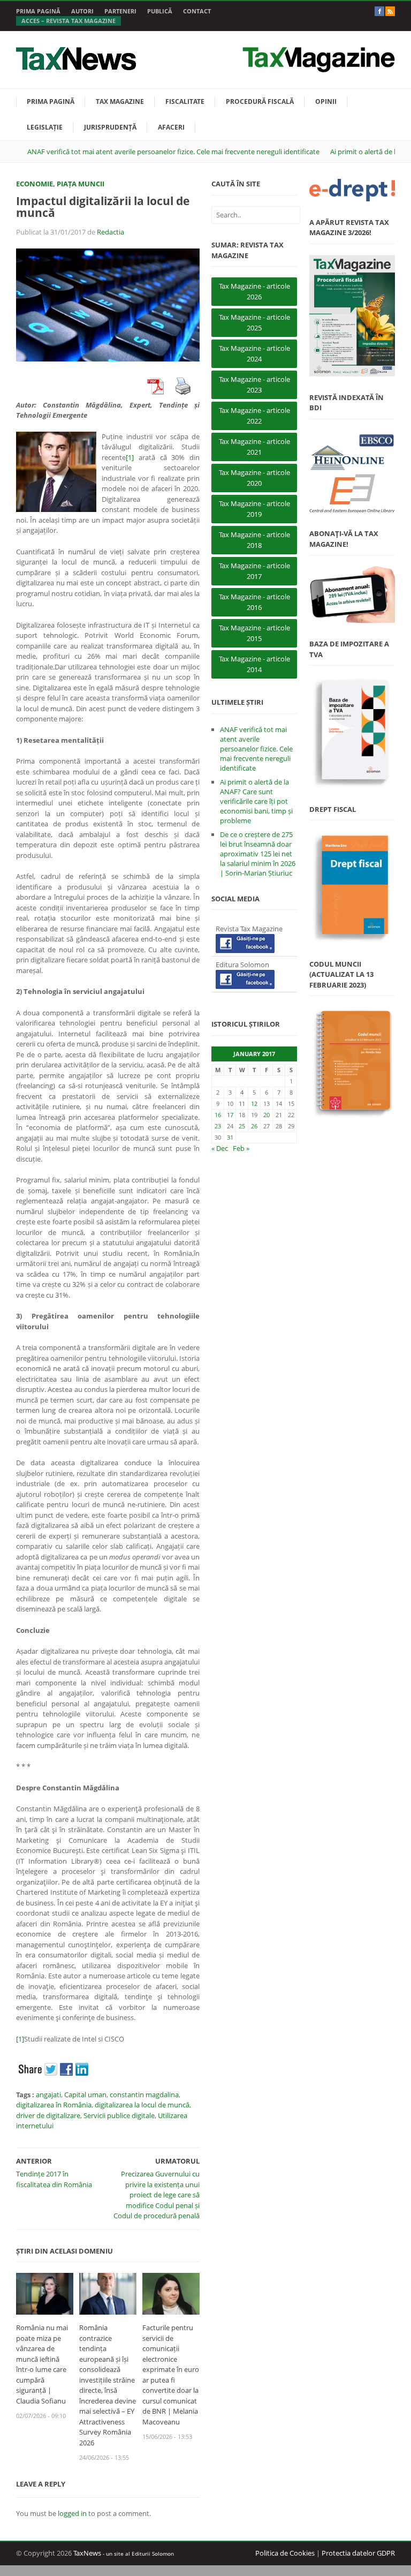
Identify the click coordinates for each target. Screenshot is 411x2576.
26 (254, 1126)
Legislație (45, 127)
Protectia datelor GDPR (358, 2553)
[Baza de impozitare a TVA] (352, 732)
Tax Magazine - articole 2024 (254, 353)
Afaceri (171, 127)
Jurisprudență (110, 127)
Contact (197, 11)
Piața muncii (81, 184)
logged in (72, 2513)
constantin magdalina (144, 2095)
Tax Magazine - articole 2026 (254, 291)
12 (254, 1104)
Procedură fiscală (260, 101)
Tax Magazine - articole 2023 (254, 385)
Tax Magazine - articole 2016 (254, 602)
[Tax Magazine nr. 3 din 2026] (352, 316)
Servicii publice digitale (119, 2115)
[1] (130, 457)
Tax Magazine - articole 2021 (254, 447)
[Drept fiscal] (352, 887)
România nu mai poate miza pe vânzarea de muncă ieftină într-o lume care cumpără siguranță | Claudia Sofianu (42, 2364)
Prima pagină (38, 11)
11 (242, 1104)
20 (267, 1115)
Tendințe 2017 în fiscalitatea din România (54, 2179)
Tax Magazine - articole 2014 (254, 664)
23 (218, 1126)
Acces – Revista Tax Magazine (68, 21)
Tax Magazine (120, 101)
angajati (48, 2095)
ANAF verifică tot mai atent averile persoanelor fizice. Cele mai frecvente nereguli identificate (173, 152)
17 (230, 1115)
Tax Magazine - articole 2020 (254, 478)
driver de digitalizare (48, 2115)
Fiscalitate (185, 101)
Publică (160, 11)
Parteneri (120, 11)
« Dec (220, 1148)
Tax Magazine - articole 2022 (254, 416)
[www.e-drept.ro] (352, 190)
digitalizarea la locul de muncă (142, 2105)
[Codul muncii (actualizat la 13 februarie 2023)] (352, 1063)
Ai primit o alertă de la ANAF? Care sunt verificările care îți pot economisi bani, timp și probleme (256, 801)
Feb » (241, 1148)
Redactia (111, 232)
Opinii (326, 101)
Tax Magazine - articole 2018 (254, 540)
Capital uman (85, 2095)
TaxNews (87, 2553)
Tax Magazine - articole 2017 (254, 571)
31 (230, 1137)
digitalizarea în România (54, 2105)
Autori (82, 11)
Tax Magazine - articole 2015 (254, 633)
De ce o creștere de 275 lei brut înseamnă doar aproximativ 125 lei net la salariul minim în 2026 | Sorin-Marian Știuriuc (258, 854)
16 (218, 1115)
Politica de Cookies (285, 2553)
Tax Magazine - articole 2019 (254, 509)
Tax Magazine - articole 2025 (254, 322)
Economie (35, 184)
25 (242, 1126)
